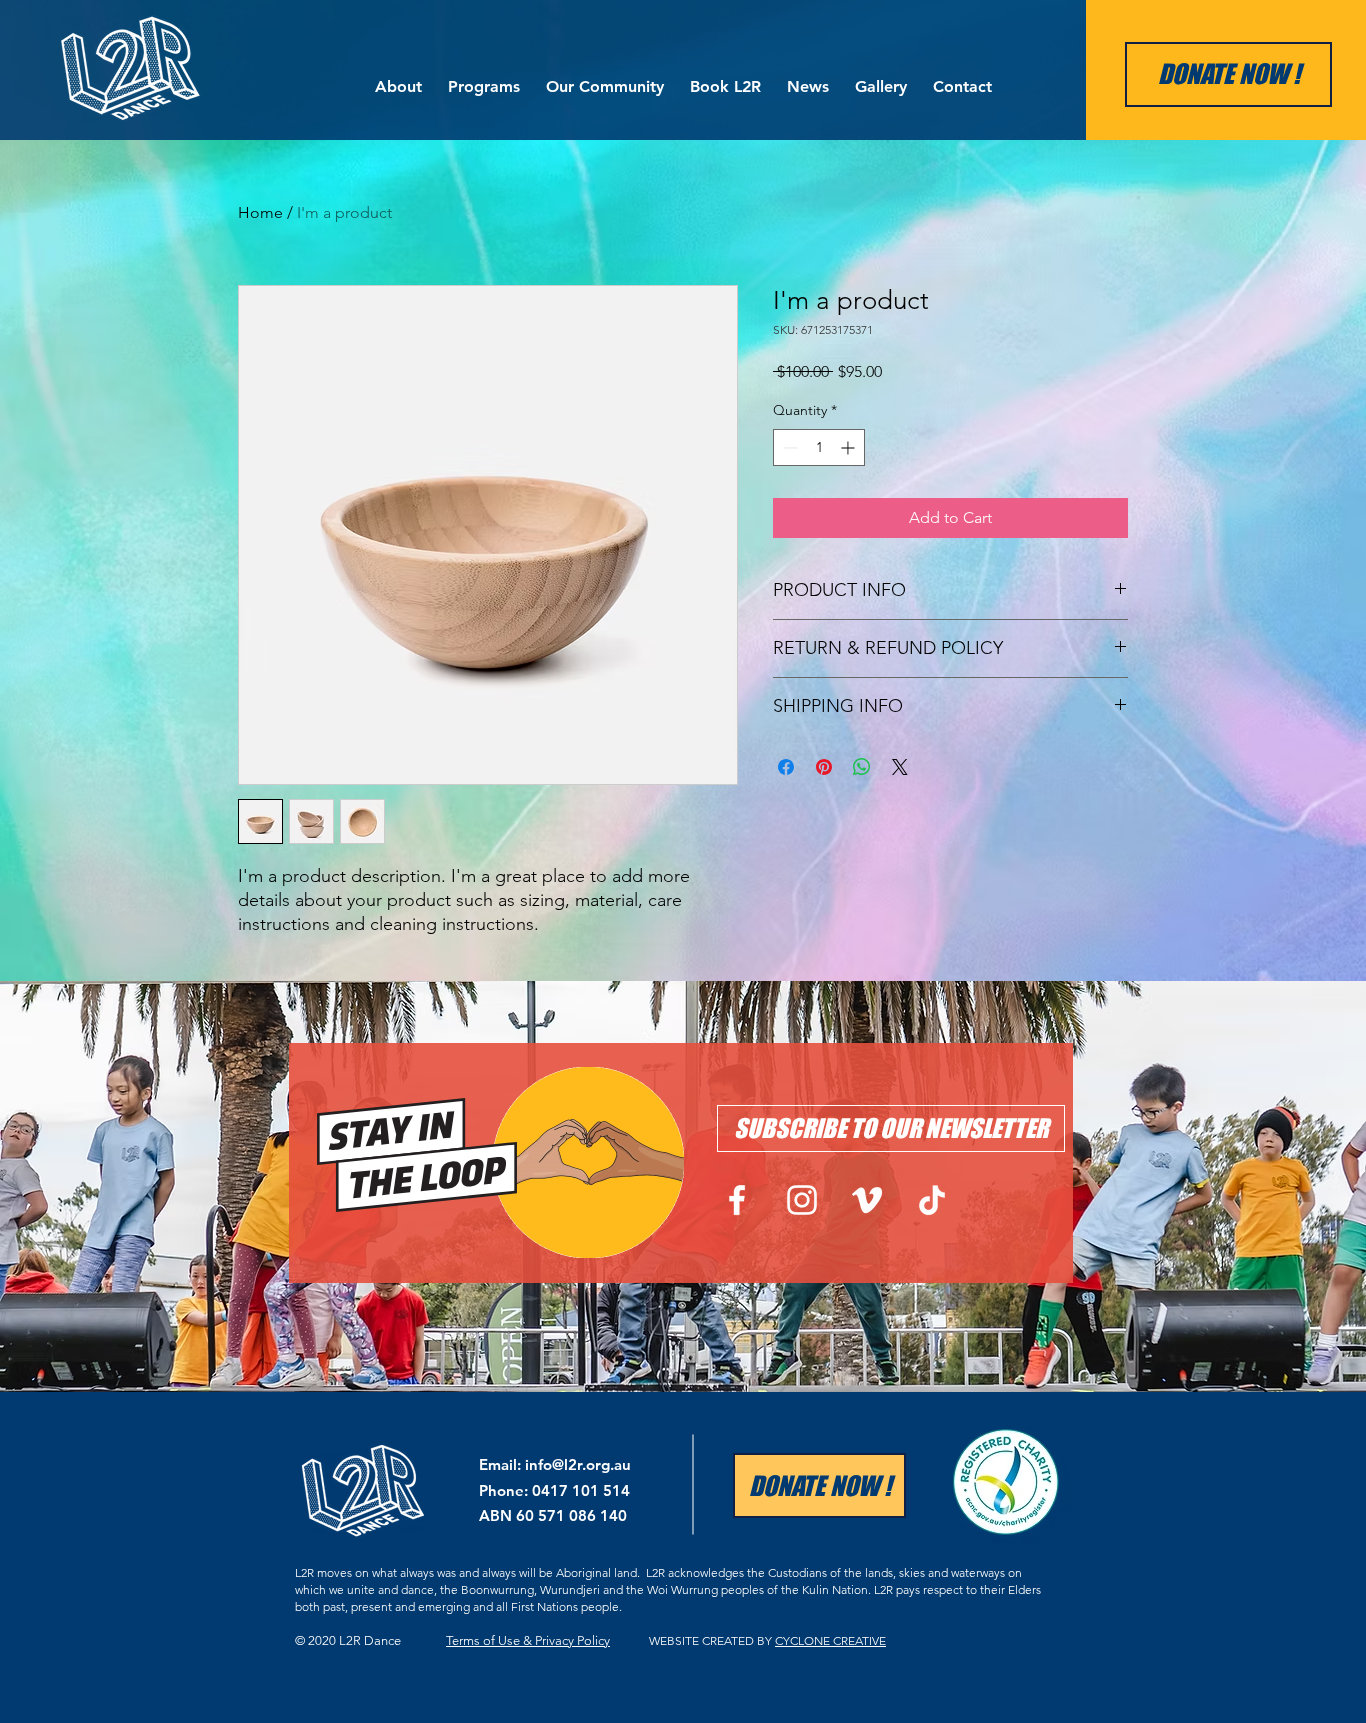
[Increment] (849, 447)
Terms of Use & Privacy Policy (528, 1640)
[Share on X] (900, 767)
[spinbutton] (819, 447)
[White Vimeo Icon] (867, 1200)
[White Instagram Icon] (802, 1200)
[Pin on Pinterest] (824, 767)
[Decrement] (788, 447)
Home (260, 212)
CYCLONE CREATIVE (830, 1640)
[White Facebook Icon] (737, 1200)
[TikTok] (932, 1200)
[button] (398, 77)
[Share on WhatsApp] (862, 767)
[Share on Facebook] (786, 767)
